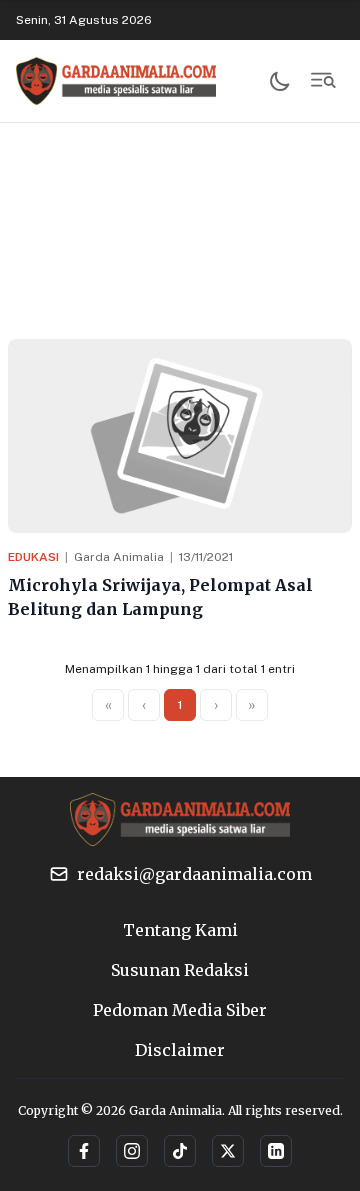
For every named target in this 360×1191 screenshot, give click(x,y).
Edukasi (33, 557)
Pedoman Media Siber (180, 1010)
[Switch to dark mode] (280, 81)
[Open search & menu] (324, 81)
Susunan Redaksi (180, 970)
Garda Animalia (119, 557)
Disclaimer (180, 1050)
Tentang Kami (180, 930)
